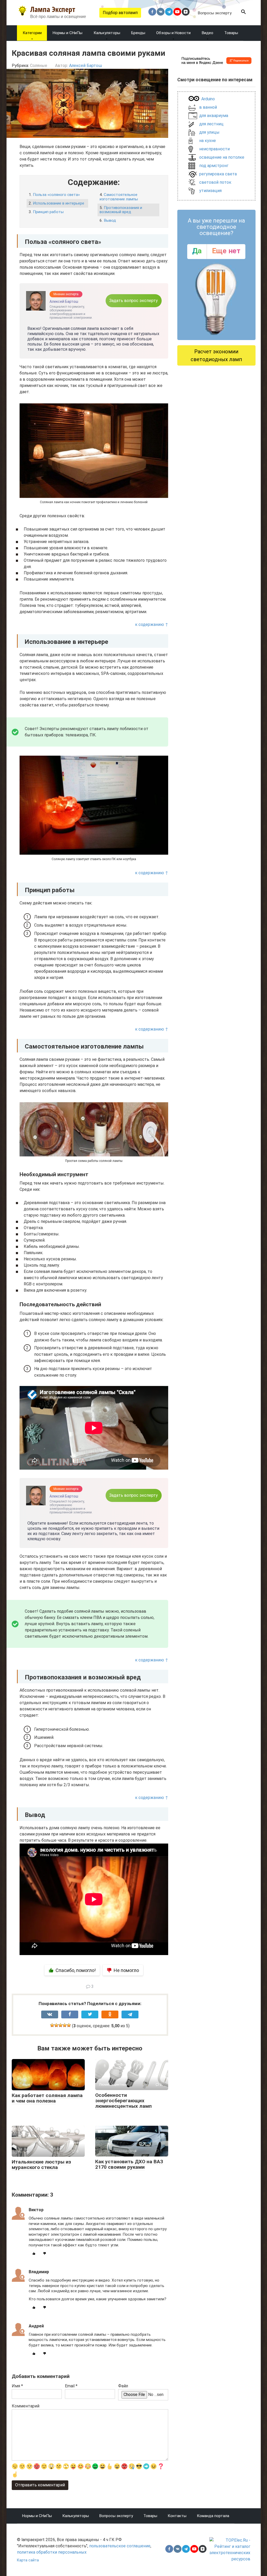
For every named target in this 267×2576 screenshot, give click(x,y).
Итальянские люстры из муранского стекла (41, 2165)
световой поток (215, 182)
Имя (17, 2386)
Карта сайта (28, 2560)
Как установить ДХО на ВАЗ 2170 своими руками (129, 2164)
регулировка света (218, 174)
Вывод (110, 220)
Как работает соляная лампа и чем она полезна (47, 2098)
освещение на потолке (222, 157)
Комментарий (26, 2406)
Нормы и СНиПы (37, 2516)
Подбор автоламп (120, 13)
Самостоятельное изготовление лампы (119, 197)
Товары (150, 2516)
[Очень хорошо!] (69, 2025)
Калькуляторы (76, 2516)
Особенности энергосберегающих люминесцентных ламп (123, 2101)
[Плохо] (56, 2025)
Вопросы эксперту (215, 13)
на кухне (208, 141)
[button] (244, 13)
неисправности (214, 149)
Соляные (39, 66)
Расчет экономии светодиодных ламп (216, 355)
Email (71, 2386)
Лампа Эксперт (53, 9)
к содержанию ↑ (152, 624)
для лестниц (211, 124)
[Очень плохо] (52, 2025)
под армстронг (214, 166)
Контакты (177, 2516)
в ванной (208, 107)
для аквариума (214, 116)
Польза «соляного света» (56, 195)
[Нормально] (60, 2025)
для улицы (209, 132)
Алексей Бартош (86, 66)
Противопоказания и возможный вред (121, 210)
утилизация (210, 191)
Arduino (208, 99)
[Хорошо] (65, 2025)
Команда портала (213, 2516)
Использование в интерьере (59, 203)
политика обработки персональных (52, 2552)
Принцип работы (48, 212)
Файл (123, 2386)
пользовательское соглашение (120, 2546)
